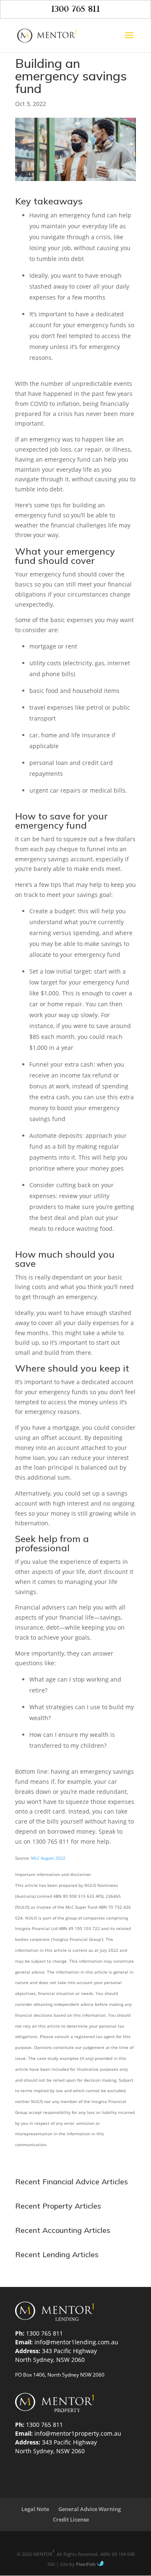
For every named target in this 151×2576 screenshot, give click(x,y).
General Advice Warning (90, 2509)
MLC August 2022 (48, 1858)
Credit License (71, 2519)
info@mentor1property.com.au (78, 2433)
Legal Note (35, 2509)
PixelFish (86, 2564)
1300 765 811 (76, 9)
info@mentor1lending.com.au (76, 2342)
